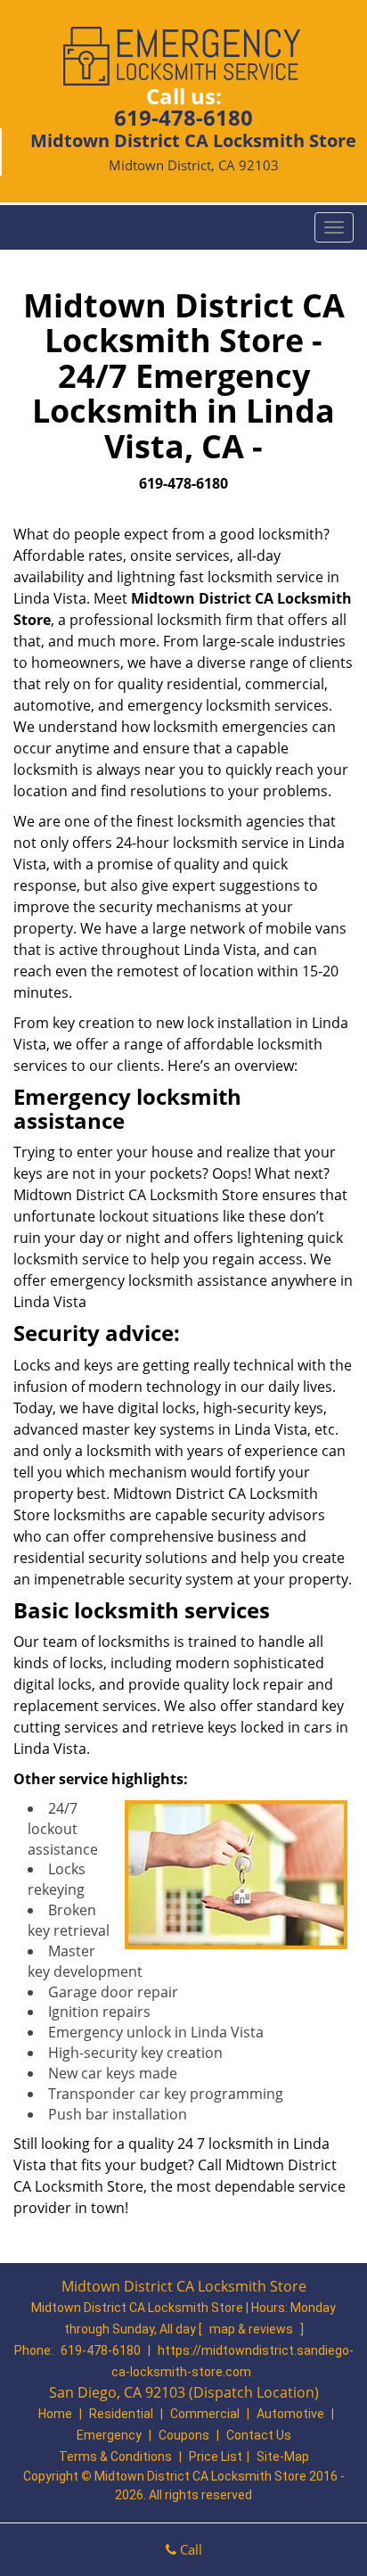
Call (189, 2549)
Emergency (109, 2435)
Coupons (184, 2435)
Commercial (205, 2414)
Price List (216, 2457)
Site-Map (283, 2457)
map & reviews (253, 2329)
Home (55, 2414)
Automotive (290, 2414)
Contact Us (259, 2435)
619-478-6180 (183, 117)
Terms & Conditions (115, 2457)
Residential (121, 2414)
